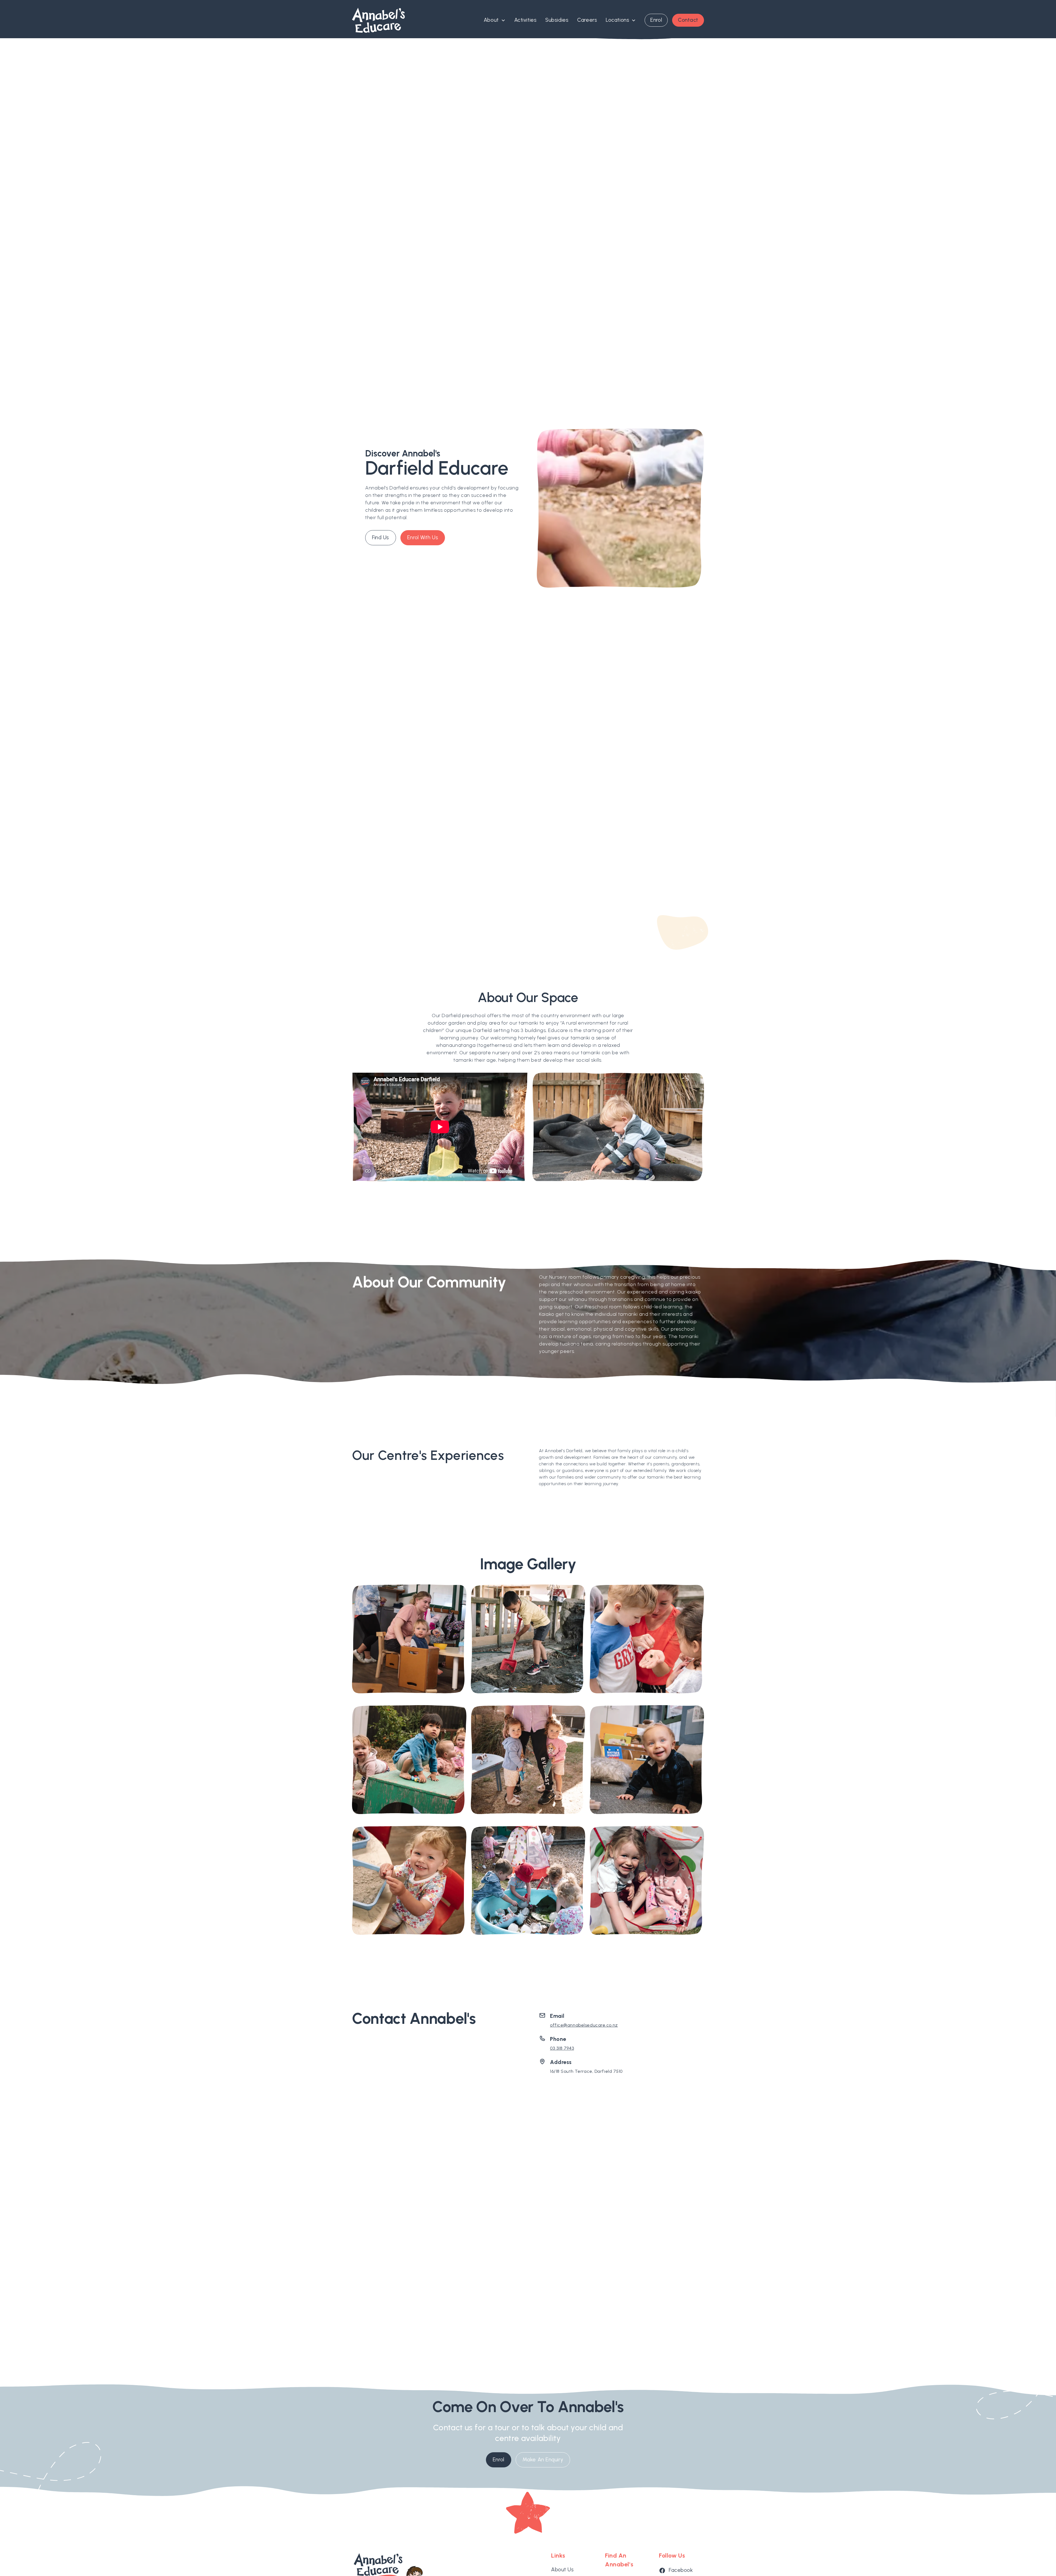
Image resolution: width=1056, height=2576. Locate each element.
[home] (378, 20)
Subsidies (557, 20)
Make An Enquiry (543, 2460)
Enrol (656, 20)
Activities (526, 20)
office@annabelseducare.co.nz (584, 2025)
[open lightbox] (409, 1640)
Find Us (381, 537)
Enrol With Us (423, 537)
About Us (562, 2570)
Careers (587, 20)
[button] (495, 20)
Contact (688, 20)
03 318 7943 (562, 2048)
